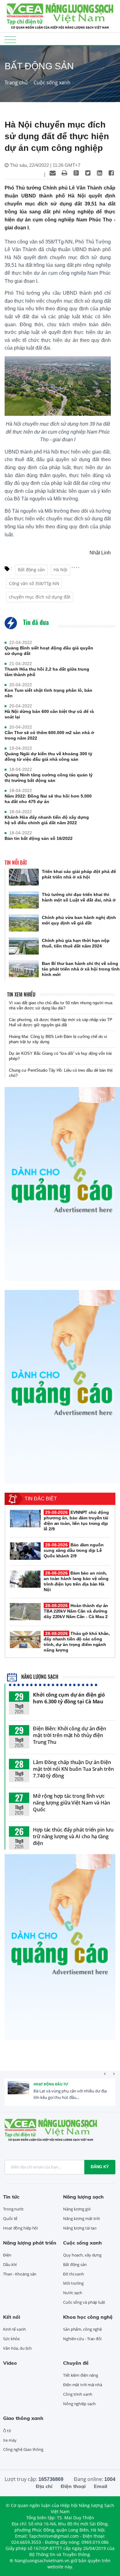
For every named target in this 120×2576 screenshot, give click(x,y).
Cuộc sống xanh (52, 82)
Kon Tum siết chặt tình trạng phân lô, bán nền (48, 693)
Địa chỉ (44, 2486)
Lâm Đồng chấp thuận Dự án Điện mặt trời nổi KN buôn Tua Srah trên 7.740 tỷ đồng (73, 1769)
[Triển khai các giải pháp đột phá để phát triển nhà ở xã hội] (24, 877)
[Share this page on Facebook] (111, 173)
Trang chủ (16, 82)
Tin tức (11, 2197)
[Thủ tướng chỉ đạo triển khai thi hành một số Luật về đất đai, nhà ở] (24, 900)
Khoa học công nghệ (88, 2317)
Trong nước (13, 2209)
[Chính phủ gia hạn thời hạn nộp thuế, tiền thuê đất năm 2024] (24, 946)
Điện (7, 2255)
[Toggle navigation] (10, 39)
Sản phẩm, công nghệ (82, 2329)
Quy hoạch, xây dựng (82, 2255)
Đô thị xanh (74, 2274)
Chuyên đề (76, 2363)
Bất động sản (31, 570)
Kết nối (12, 2317)
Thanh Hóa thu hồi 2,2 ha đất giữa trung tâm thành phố (47, 672)
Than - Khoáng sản (20, 2274)
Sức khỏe (11, 2339)
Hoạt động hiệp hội (20, 2228)
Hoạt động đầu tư (51, 2084)
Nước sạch (73, 2293)
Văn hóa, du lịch (17, 2348)
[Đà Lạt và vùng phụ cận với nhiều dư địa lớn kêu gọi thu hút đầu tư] (18, 2092)
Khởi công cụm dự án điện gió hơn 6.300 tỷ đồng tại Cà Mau (69, 1698)
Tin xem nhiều (21, 994)
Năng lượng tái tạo (80, 2228)
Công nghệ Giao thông (23, 2449)
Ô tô (7, 2431)
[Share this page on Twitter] (88, 173)
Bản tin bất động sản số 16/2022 (39, 838)
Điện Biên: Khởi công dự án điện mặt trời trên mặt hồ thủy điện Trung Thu (70, 1735)
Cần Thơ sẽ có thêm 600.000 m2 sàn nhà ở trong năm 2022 (49, 735)
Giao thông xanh (23, 2418)
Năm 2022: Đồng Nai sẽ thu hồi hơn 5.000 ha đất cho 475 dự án (48, 799)
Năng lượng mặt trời (81, 2218)
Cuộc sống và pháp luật (84, 2302)
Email (100, 2486)
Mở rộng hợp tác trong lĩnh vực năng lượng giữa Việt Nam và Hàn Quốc (72, 1803)
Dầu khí (10, 2264)
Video (10, 2363)
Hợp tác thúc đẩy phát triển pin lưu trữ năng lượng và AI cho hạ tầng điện (73, 1836)
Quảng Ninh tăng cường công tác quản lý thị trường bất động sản (49, 778)
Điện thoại (73, 2486)
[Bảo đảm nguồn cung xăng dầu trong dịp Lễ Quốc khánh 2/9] (25, 1551)
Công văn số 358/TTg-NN (34, 583)
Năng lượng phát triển (30, 2243)
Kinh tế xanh (14, 2329)
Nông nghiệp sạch (79, 2404)
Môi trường (73, 2283)
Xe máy (10, 2440)
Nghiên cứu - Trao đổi (82, 2339)
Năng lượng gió (77, 2209)
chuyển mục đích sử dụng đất (40, 597)
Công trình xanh (78, 2394)
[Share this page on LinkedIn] (99, 173)
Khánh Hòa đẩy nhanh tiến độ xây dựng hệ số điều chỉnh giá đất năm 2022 (47, 820)
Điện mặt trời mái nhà (83, 2385)
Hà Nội (60, 570)
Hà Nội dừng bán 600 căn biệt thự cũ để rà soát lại (49, 714)
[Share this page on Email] (53, 173)
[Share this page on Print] (64, 173)
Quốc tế (10, 2218)
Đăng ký (100, 2167)
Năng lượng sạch (39, 1677)
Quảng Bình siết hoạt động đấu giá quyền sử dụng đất (49, 651)
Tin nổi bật (16, 863)
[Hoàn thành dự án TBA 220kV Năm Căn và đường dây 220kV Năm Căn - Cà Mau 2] (25, 1612)
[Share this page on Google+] (76, 173)
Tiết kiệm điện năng (81, 2375)
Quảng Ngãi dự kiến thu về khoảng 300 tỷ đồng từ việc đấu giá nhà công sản (48, 756)
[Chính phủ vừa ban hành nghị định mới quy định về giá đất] (24, 923)
